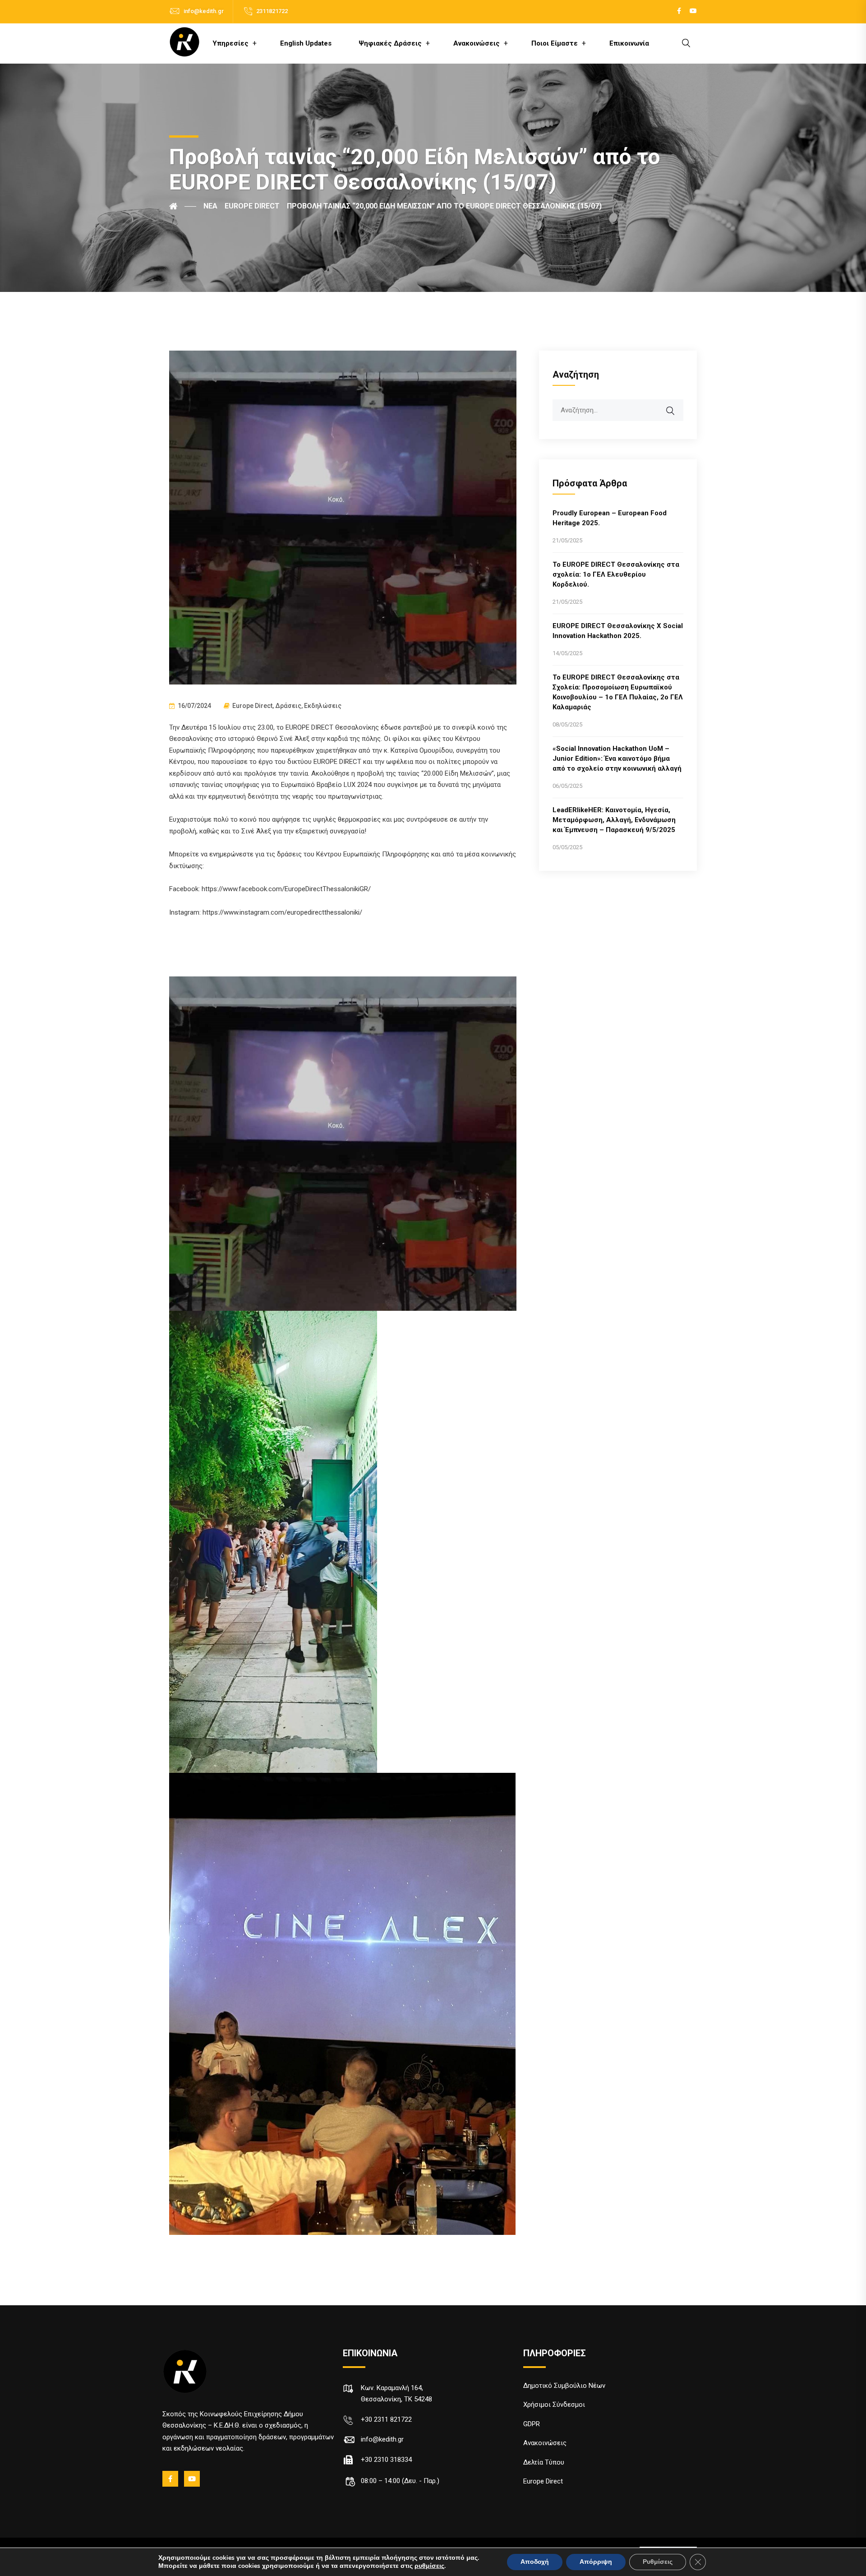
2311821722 (272, 11)
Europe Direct (252, 706)
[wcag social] (679, 11)
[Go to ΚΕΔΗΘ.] (183, 206)
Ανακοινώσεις (477, 43)
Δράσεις (288, 706)
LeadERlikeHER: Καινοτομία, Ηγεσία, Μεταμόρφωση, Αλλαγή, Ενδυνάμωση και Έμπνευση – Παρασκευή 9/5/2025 (614, 820)
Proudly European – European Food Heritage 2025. (610, 518)
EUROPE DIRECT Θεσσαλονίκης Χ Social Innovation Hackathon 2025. (618, 631)
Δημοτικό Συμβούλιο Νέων (564, 2386)
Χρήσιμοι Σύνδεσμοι (554, 2405)
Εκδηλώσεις (323, 706)
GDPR (532, 2424)
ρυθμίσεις (429, 2566)
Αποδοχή (535, 2562)
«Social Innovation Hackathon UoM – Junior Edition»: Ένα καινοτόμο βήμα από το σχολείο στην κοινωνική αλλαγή (617, 758)
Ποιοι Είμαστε (555, 43)
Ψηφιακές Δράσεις (390, 43)
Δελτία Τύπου (544, 2462)
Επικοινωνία (629, 43)
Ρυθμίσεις (658, 2562)
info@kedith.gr (204, 11)
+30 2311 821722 (386, 2419)
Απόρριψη (596, 2562)
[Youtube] (193, 2479)
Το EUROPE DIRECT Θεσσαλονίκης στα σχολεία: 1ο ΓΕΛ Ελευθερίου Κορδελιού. (616, 574)
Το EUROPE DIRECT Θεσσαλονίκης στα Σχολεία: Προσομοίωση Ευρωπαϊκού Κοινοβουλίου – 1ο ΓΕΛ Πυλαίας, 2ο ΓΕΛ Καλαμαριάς (618, 692)
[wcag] (676, 406)
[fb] (171, 2479)
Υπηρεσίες (230, 43)
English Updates (306, 43)
